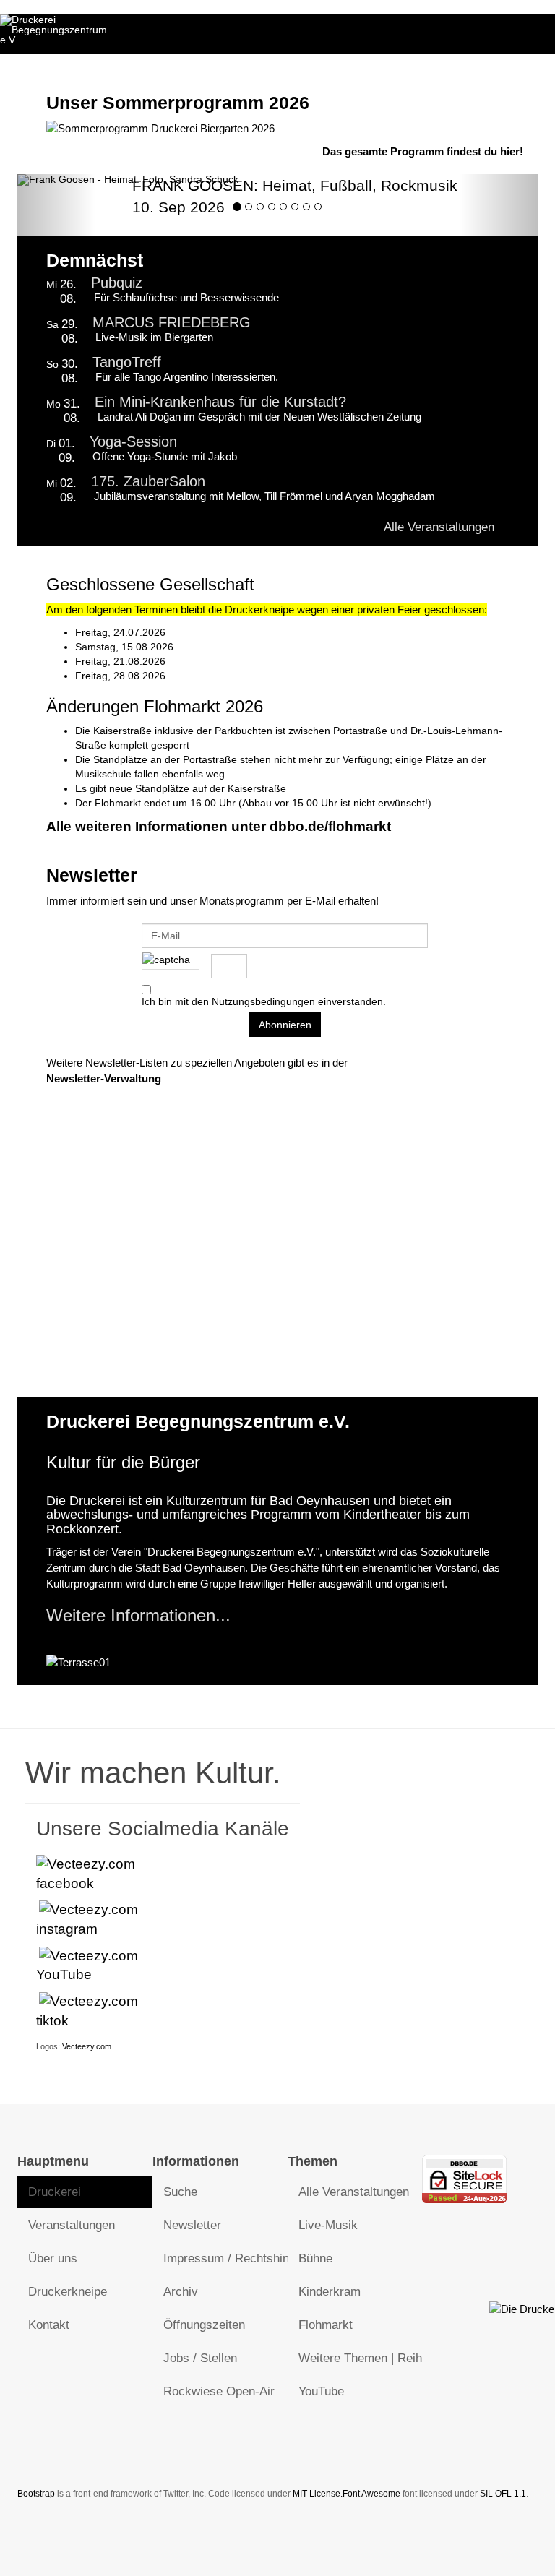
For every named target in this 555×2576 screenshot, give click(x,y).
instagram (67, 1929)
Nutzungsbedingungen (263, 1001)
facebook (65, 1883)
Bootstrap (36, 2494)
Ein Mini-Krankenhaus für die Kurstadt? (220, 402)
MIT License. (318, 2494)
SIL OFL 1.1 (503, 2494)
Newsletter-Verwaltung (104, 1078)
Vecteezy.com (87, 2046)
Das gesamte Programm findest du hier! (423, 151)
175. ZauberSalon (148, 481)
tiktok (52, 2021)
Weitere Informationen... (138, 1615)
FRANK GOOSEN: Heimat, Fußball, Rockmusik (295, 185)
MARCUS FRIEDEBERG (172, 322)
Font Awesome (371, 2494)
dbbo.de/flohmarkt (330, 826)
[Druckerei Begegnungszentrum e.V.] (58, 30)
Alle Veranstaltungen (438, 527)
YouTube (64, 1974)
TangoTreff (127, 362)
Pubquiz (117, 283)
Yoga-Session (133, 441)
